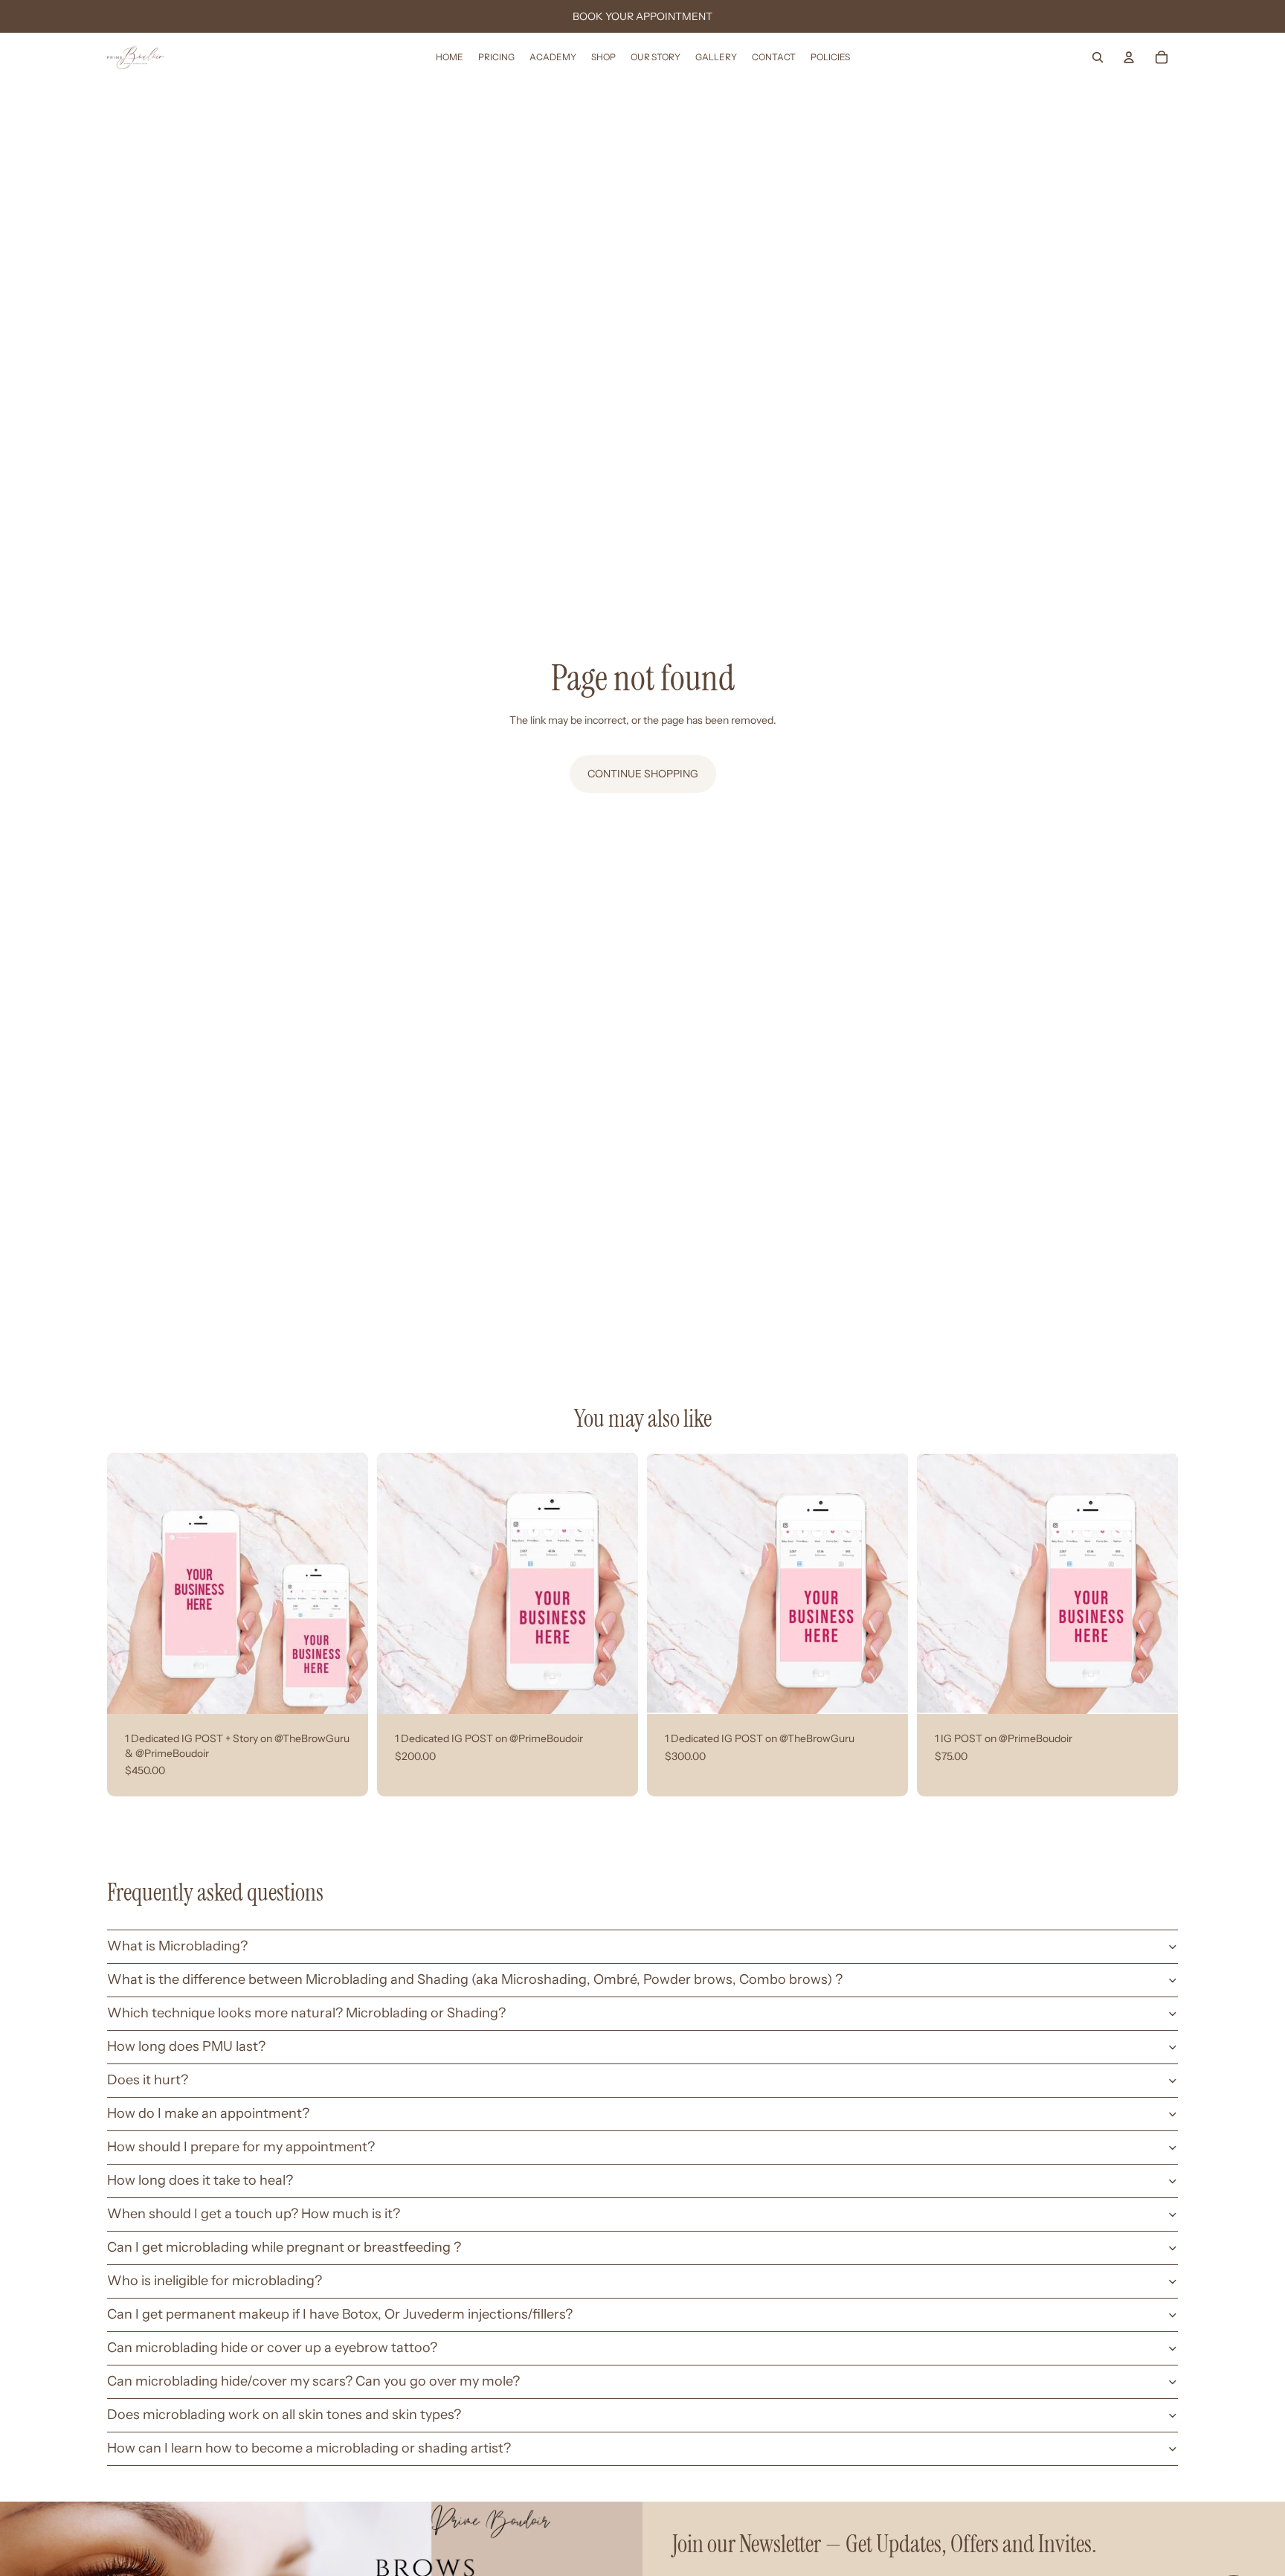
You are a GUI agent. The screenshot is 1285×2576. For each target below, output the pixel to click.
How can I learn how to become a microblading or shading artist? (309, 2448)
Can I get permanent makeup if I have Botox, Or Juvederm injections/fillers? (340, 2314)
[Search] (1098, 57)
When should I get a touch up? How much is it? (254, 2214)
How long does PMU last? (186, 2046)
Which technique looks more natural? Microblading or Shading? (306, 2013)
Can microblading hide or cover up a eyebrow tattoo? (272, 2348)
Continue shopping (643, 774)
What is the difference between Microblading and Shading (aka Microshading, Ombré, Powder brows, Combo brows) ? (475, 1979)
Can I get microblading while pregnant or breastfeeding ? (284, 2247)
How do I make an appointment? (208, 2113)
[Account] (1129, 57)
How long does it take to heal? (200, 2180)
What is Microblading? (177, 1946)
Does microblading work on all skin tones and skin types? (284, 2415)
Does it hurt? (148, 2080)
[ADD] (345, 1691)
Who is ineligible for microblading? (215, 2281)
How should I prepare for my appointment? (241, 2147)
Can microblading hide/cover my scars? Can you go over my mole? (313, 2381)
